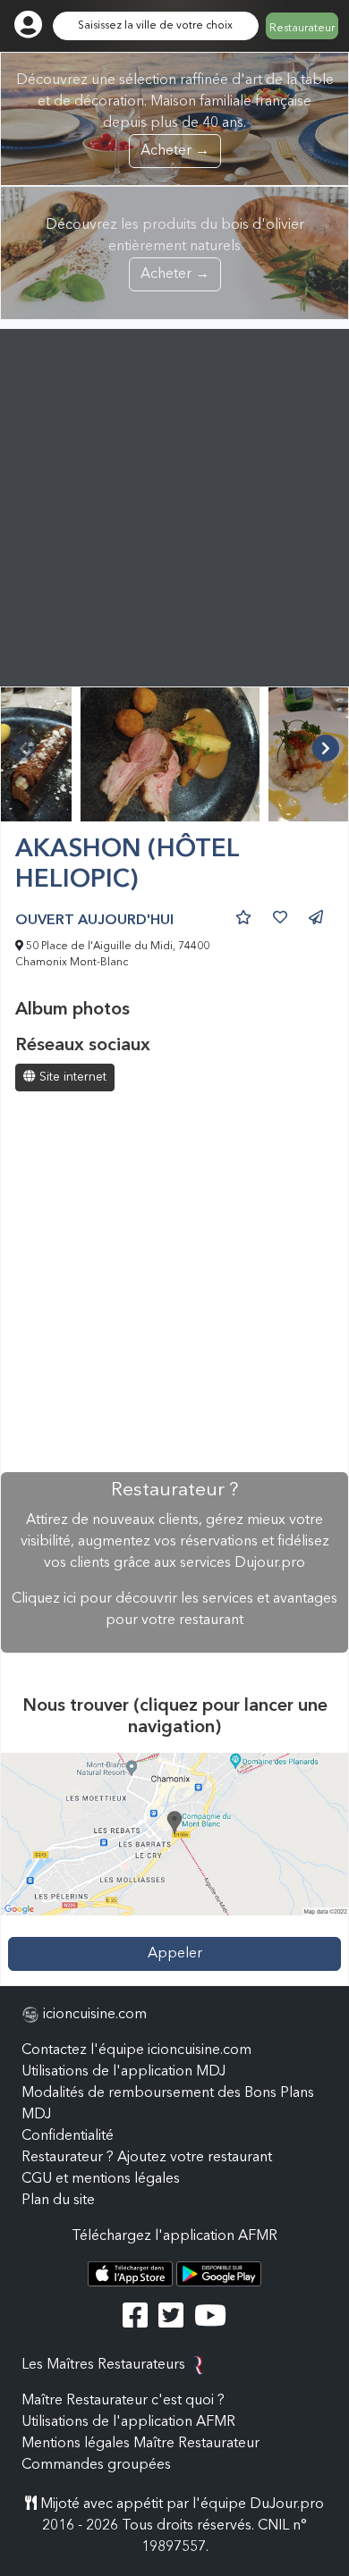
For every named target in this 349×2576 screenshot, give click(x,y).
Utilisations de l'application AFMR (128, 2422)
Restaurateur (302, 29)
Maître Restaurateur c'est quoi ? (123, 2401)
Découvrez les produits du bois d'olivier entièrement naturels (175, 250)
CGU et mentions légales (101, 2179)
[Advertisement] (174, 503)
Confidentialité (68, 2136)
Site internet (71, 1077)
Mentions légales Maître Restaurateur (140, 2444)
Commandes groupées (96, 2465)
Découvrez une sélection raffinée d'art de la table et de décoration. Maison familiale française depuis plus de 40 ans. (175, 116)
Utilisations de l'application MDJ (123, 2072)
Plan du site (58, 2201)
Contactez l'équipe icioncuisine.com (136, 2050)
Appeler (175, 1954)
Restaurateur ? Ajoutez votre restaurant (147, 2158)
